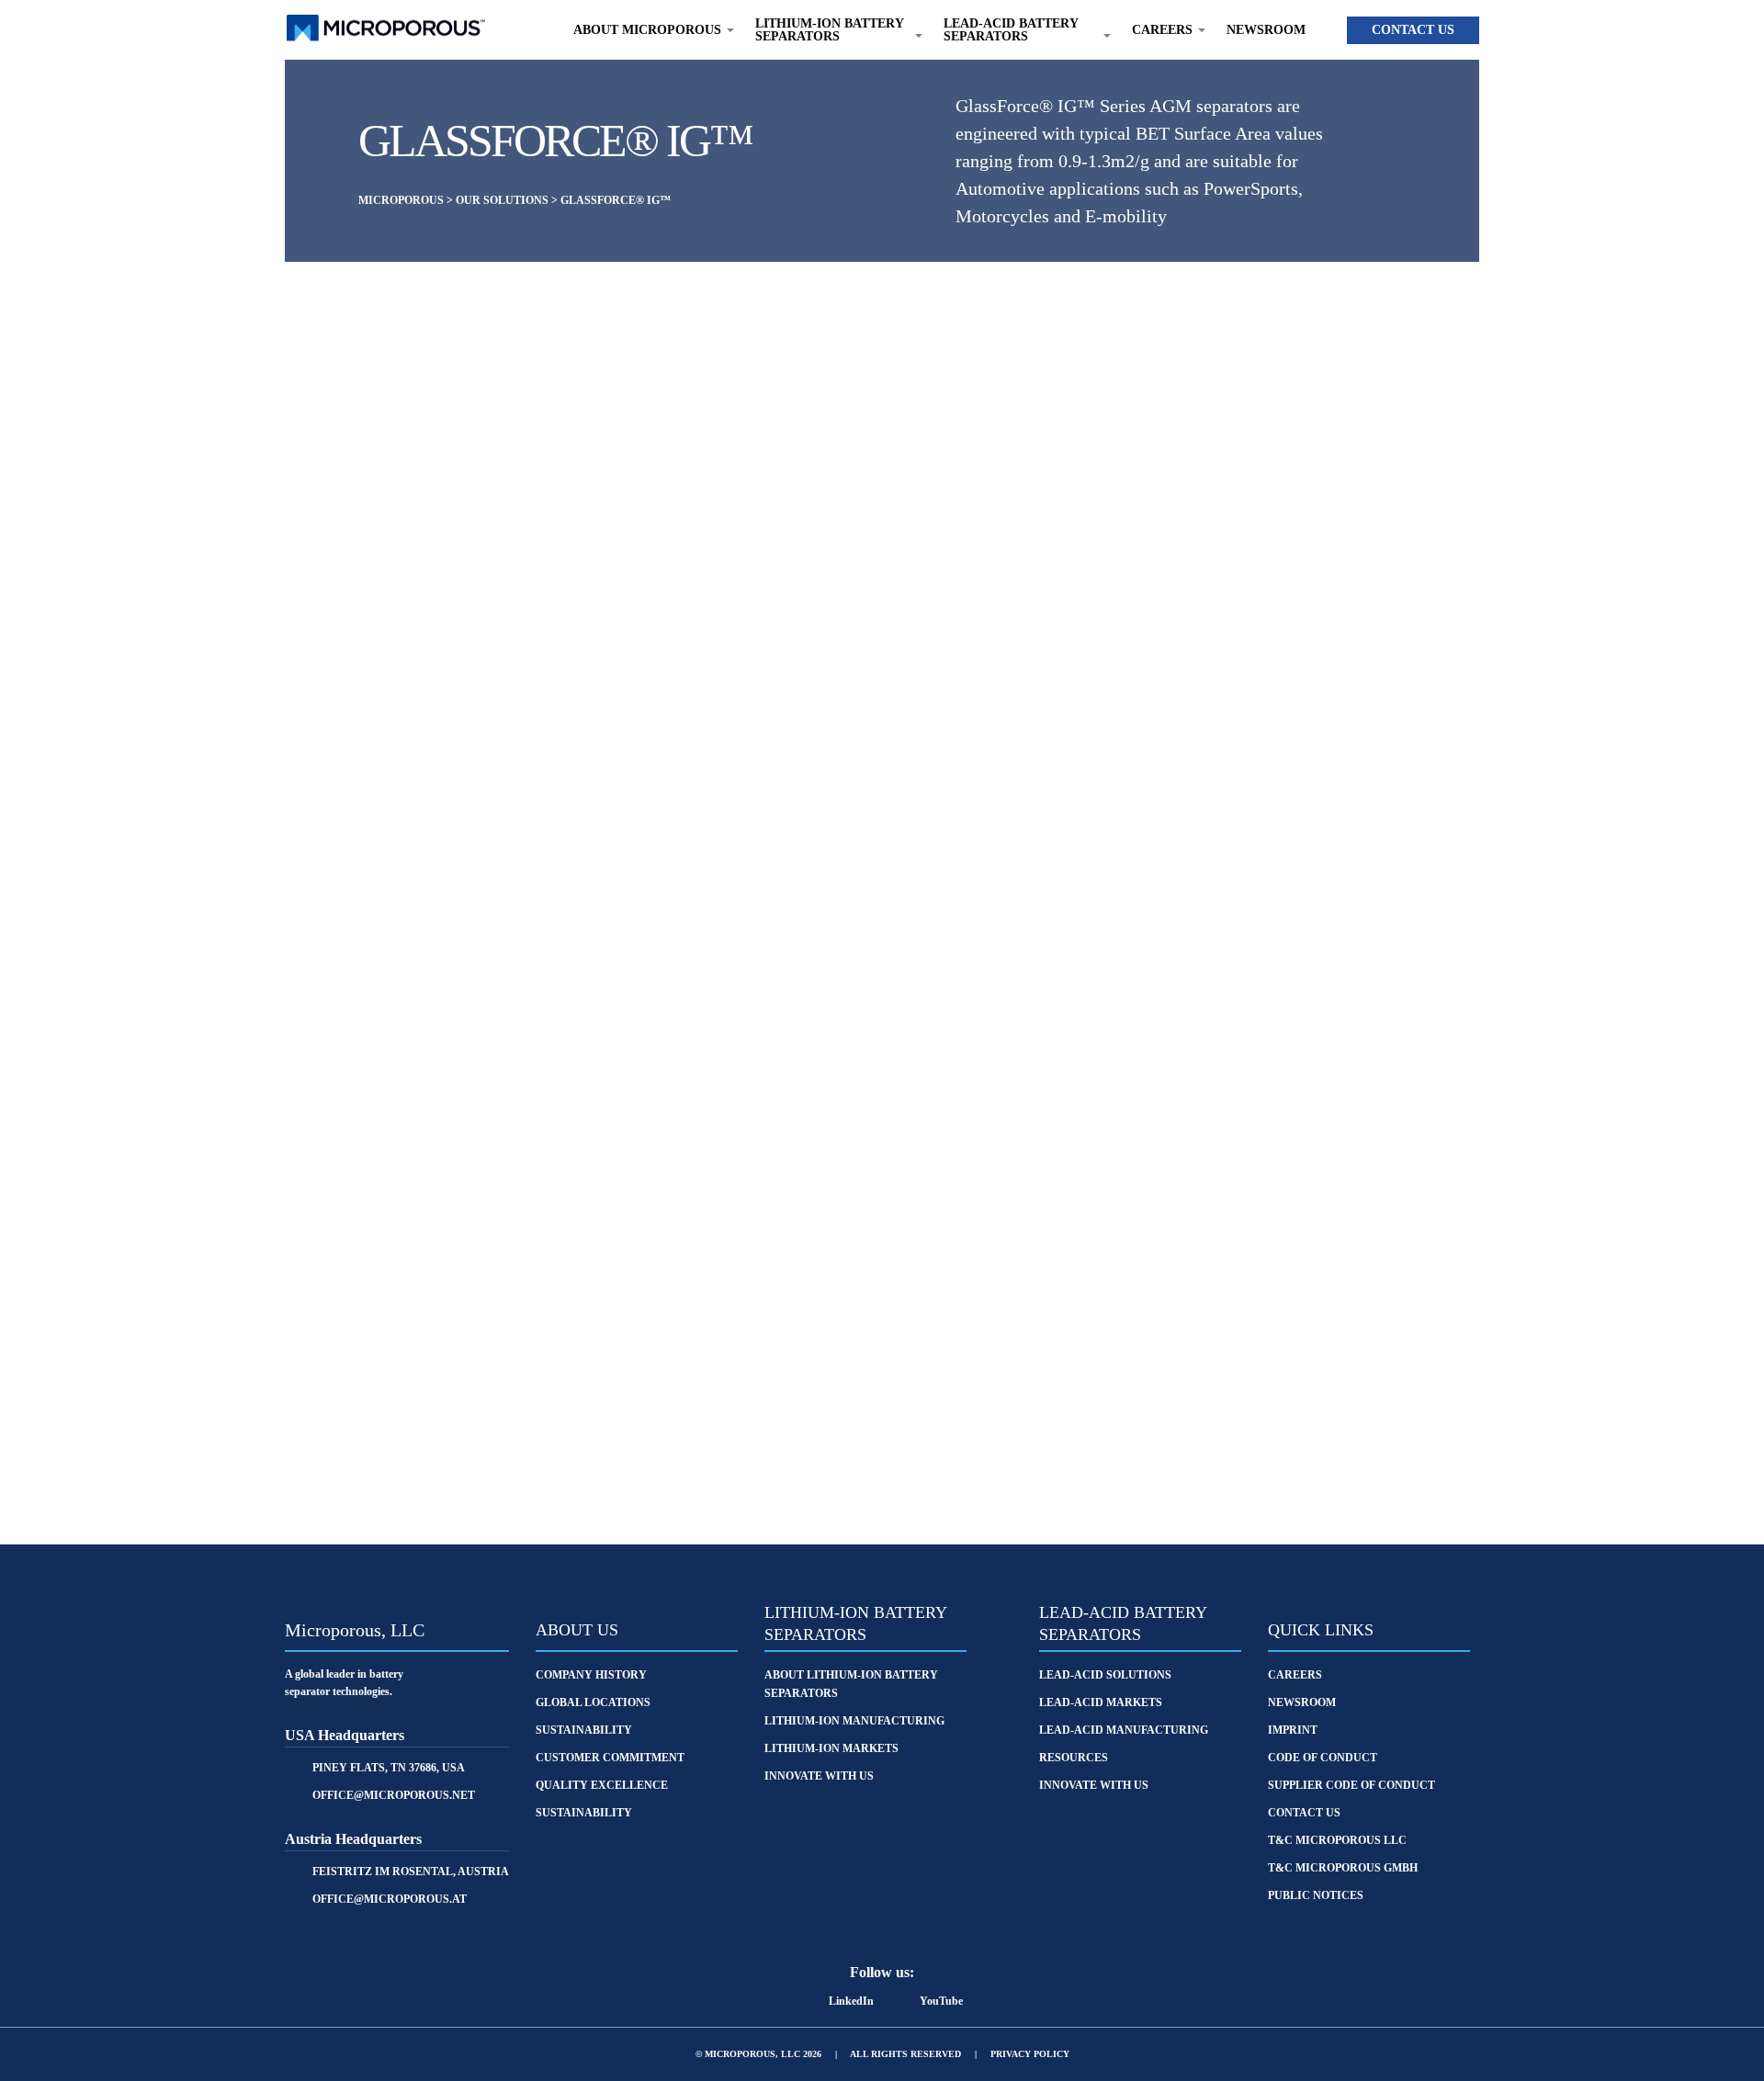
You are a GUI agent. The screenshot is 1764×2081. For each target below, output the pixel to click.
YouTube (941, 2001)
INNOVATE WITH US (1094, 1785)
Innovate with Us (819, 1776)
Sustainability (584, 1813)
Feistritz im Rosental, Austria (411, 1872)
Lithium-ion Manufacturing (854, 1721)
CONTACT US (1127, 1435)
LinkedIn (851, 2001)
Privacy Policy (1030, 2054)
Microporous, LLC (355, 1630)
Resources (1074, 1758)
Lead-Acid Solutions (1105, 1675)
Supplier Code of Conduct (1351, 1785)
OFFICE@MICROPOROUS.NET (394, 1795)
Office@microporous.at (390, 1899)
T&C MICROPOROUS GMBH (1343, 1868)
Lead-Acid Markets (1101, 1702)
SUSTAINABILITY (584, 1730)
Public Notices (1316, 1895)
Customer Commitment (610, 1758)
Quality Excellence (602, 1785)
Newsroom (1266, 30)
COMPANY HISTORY (591, 1675)
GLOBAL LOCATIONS (593, 1702)
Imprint (1293, 1730)
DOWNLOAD (638, 1435)
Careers (1295, 1675)
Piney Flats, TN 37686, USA (389, 1768)
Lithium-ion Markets (831, 1748)
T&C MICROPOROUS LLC (1337, 1840)
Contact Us (1413, 30)
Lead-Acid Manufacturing (1124, 1730)
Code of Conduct (1323, 1758)
